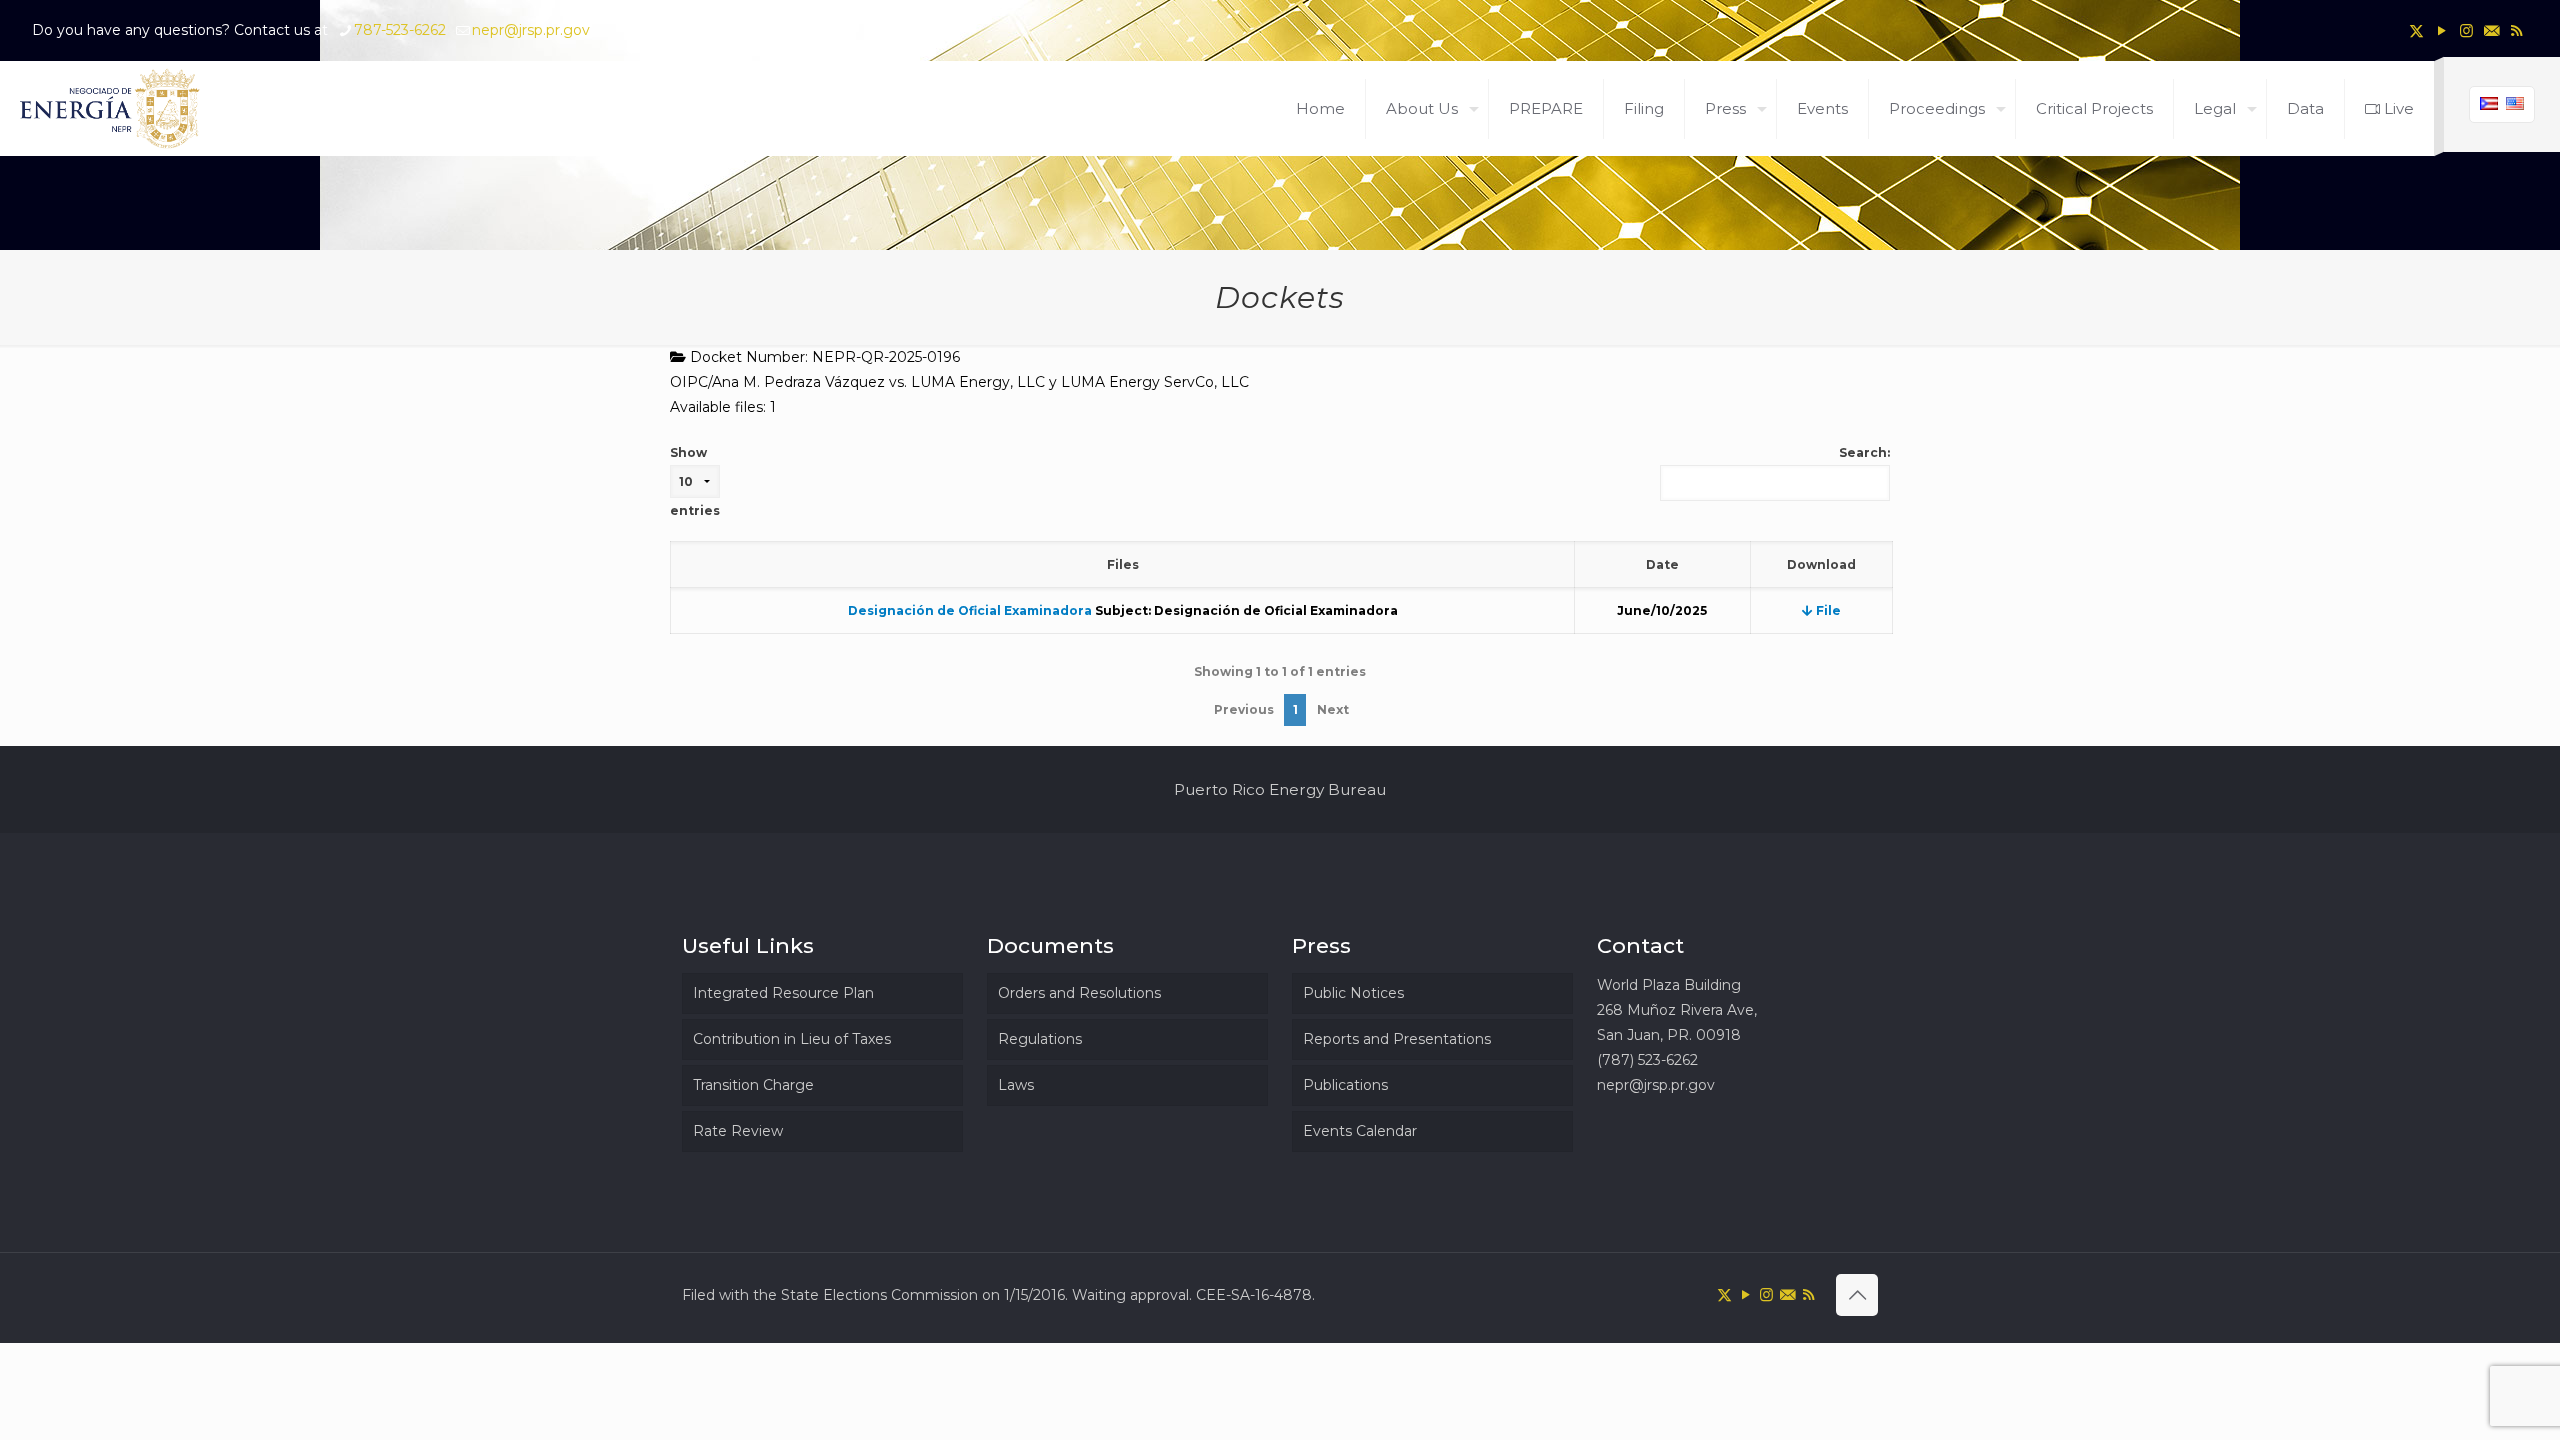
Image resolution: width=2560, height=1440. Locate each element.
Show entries (695, 481)
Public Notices (1353, 993)
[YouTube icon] (2441, 30)
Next (1333, 709)
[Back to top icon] (1857, 1295)
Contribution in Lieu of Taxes (792, 1039)
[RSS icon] (2516, 30)
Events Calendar (1360, 1131)
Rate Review (738, 1131)
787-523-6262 (400, 30)
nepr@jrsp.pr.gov (531, 30)
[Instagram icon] (2466, 30)
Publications (1345, 1085)
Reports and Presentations (1397, 1039)
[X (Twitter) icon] (2416, 30)
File (1827, 610)
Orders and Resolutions (1079, 993)
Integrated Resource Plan (783, 993)
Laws (1016, 1085)
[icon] (2491, 30)
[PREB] (111, 108)
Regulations (1040, 1039)
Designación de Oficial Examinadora (970, 610)
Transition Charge (753, 1085)
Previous (1244, 709)
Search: (1864, 452)
